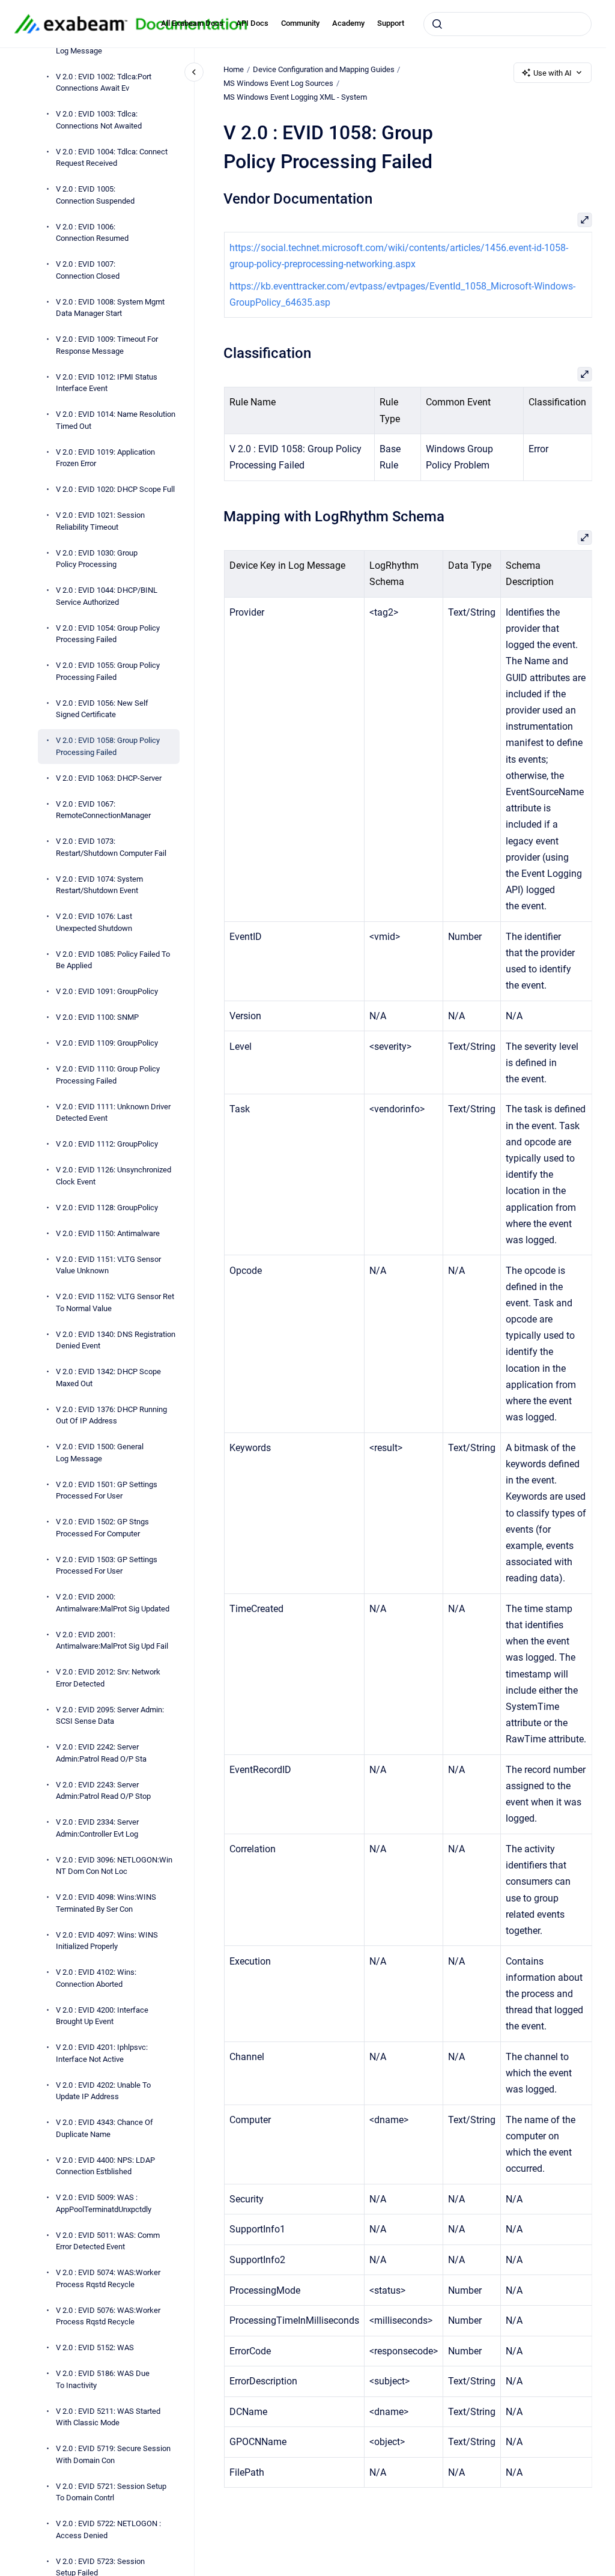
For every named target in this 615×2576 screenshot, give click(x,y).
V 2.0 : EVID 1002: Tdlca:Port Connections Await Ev (104, 83)
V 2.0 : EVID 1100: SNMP (97, 1017)
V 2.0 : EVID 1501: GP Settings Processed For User (107, 1490)
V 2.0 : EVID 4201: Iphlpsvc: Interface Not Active (102, 2053)
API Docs (252, 23)
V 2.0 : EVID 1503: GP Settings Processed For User (107, 1565)
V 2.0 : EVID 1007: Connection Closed (88, 270)
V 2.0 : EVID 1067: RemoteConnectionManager (103, 810)
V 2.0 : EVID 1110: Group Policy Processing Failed (108, 1075)
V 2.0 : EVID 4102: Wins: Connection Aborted (96, 1978)
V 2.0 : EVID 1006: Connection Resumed (92, 233)
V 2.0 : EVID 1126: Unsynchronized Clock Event (114, 1176)
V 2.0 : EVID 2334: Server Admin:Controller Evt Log (97, 1828)
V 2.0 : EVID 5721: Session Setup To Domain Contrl (111, 2492)
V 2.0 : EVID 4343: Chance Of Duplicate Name (105, 2128)
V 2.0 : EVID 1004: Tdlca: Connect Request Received (112, 158)
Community (300, 23)
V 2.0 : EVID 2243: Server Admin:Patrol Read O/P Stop (103, 1791)
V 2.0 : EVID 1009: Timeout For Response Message (107, 345)
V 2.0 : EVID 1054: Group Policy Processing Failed (108, 634)
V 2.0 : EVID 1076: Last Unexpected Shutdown (94, 922)
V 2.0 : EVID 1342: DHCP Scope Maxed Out (108, 1377)
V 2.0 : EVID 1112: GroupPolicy (107, 1144)
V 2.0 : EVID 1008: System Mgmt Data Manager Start (110, 308)
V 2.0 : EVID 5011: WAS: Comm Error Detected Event (108, 2241)
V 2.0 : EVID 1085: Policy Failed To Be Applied (113, 960)
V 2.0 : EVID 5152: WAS (95, 2347)
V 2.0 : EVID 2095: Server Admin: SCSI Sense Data (110, 1716)
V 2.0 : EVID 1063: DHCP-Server (109, 778)
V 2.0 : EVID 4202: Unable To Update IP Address (103, 2091)
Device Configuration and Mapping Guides (324, 69)
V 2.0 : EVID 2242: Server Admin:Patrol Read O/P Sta (101, 1753)
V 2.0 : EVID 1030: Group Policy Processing (97, 559)
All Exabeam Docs (192, 23)
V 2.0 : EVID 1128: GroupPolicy (107, 1208)
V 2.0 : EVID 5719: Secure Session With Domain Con (113, 2454)
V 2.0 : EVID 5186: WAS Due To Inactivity (103, 2379)
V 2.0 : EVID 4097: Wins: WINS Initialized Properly (107, 1941)
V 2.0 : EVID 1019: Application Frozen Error (105, 458)
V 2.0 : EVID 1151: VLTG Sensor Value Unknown (108, 1265)
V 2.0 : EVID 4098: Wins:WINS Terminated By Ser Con (106, 1903)
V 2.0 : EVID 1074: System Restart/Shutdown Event (99, 885)
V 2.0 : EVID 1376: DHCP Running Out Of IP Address (111, 1415)
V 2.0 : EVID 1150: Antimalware (108, 1233)
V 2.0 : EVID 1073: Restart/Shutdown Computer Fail (111, 847)
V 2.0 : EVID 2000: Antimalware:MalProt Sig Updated (113, 1603)
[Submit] (437, 24)
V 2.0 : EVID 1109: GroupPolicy (107, 1043)
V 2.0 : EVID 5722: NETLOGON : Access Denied (108, 2529)
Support (391, 23)
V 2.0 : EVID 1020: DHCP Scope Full (115, 489)
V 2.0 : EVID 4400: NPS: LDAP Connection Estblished (105, 2166)
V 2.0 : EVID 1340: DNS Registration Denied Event (116, 1340)
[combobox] (507, 24)
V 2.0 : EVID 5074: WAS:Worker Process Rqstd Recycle (108, 2278)
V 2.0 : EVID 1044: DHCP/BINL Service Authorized (107, 596)
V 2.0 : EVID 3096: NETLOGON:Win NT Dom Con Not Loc (114, 1866)
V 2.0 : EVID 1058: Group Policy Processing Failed (108, 746)
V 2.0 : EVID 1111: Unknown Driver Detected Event (113, 1113)
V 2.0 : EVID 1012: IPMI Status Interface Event (107, 383)
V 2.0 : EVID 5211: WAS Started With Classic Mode (108, 2417)
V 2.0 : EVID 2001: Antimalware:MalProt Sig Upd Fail (112, 1641)
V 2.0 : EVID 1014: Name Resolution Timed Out (116, 420)
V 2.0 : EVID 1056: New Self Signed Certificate (102, 709)
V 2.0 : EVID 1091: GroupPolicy (107, 991)
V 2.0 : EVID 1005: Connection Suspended (95, 195)
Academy (348, 23)
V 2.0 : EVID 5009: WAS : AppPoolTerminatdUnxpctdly (104, 2203)
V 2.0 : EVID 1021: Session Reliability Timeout (100, 521)
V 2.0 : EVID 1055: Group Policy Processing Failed (108, 671)
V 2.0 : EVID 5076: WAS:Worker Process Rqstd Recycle (108, 2316)
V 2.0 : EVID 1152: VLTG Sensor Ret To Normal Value (115, 1302)
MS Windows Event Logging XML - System (295, 97)
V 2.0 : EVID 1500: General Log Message (100, 1453)
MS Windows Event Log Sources (278, 83)
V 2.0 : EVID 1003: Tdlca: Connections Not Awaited (99, 120)
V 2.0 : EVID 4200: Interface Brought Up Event (102, 2016)
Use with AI (553, 73)
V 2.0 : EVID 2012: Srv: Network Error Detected (108, 1678)
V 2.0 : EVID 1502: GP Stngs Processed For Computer (102, 1528)
